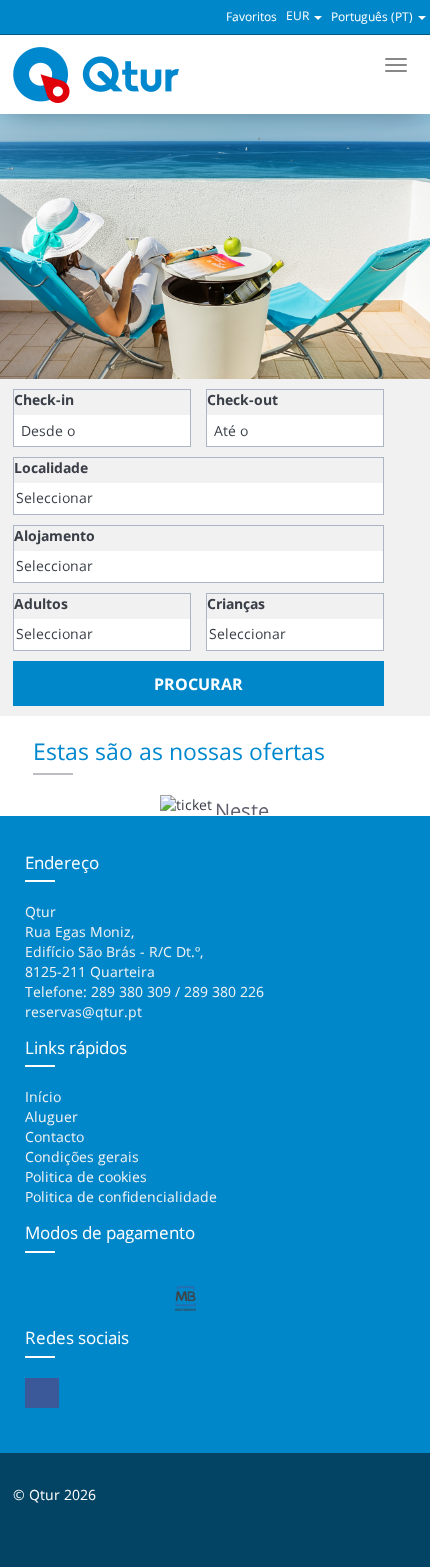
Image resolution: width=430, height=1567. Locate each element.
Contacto (54, 1136)
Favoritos (251, 16)
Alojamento (54, 535)
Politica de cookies (86, 1176)
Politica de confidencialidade (121, 1196)
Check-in (44, 399)
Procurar (198, 684)
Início (43, 1096)
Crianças (236, 603)
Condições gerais (82, 1156)
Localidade (51, 467)
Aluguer (51, 1116)
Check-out (242, 399)
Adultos (41, 603)
